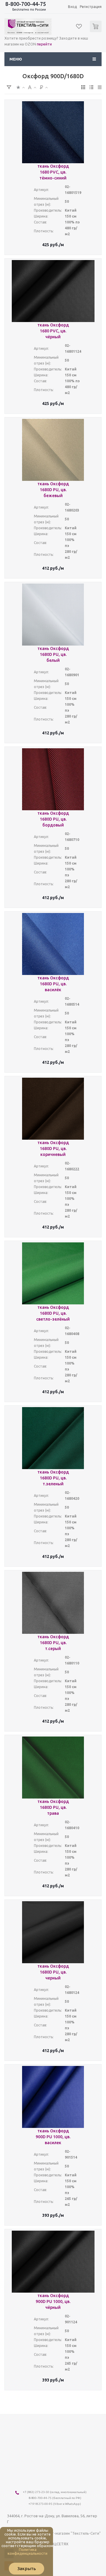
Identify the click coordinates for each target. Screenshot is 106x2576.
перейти (44, 44)
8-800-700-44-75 (26, 4)
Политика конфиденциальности (28, 2551)
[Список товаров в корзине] (96, 31)
